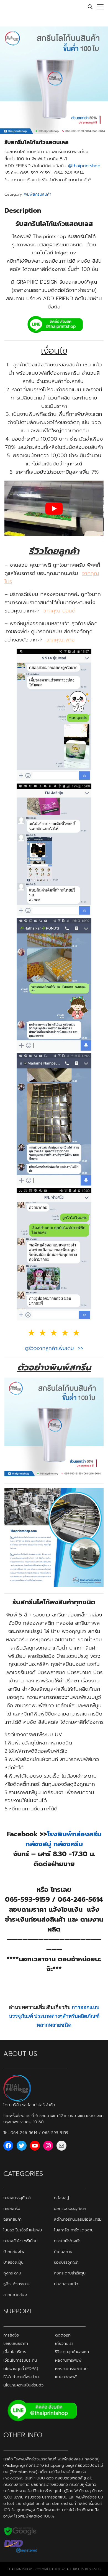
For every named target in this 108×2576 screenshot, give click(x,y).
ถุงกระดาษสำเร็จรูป (70, 2273)
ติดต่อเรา (63, 2335)
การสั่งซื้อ (11, 2335)
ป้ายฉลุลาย (63, 2251)
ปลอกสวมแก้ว (66, 2284)
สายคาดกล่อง (15, 2295)
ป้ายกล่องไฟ (14, 2251)
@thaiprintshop (84, 166)
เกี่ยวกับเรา (64, 2343)
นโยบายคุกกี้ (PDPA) (21, 2369)
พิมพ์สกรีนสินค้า (38, 194)
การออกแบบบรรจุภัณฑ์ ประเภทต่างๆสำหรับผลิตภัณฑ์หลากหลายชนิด (54, 2016)
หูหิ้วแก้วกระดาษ (17, 2284)
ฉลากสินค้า (12, 2219)
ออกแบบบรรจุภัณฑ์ (70, 2208)
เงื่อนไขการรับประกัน (20, 2360)
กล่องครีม (12, 2208)
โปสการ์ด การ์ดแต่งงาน (74, 2230)
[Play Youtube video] (54, 508)
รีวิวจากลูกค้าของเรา (72, 2352)
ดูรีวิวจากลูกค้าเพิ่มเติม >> (54, 1348)
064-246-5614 (24, 2133)
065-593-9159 (55, 2133)
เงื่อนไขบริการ (15, 2352)
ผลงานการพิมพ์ (68, 2360)
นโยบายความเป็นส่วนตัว (23, 2385)
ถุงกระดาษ (12, 2273)
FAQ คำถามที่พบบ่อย (21, 2377)
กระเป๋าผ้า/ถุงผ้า (67, 2241)
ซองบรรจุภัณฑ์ (66, 2262)
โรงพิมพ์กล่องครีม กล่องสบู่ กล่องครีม (63, 1839)
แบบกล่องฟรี (66, 2377)
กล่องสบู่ (61, 2197)
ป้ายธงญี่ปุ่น (13, 2262)
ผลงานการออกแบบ (71, 2369)
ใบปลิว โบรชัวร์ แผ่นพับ (23, 2230)
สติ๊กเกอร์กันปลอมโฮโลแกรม (78, 2219)
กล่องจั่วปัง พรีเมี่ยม (20, 2241)
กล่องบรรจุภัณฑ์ (17, 2197)
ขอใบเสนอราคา (16, 2343)
